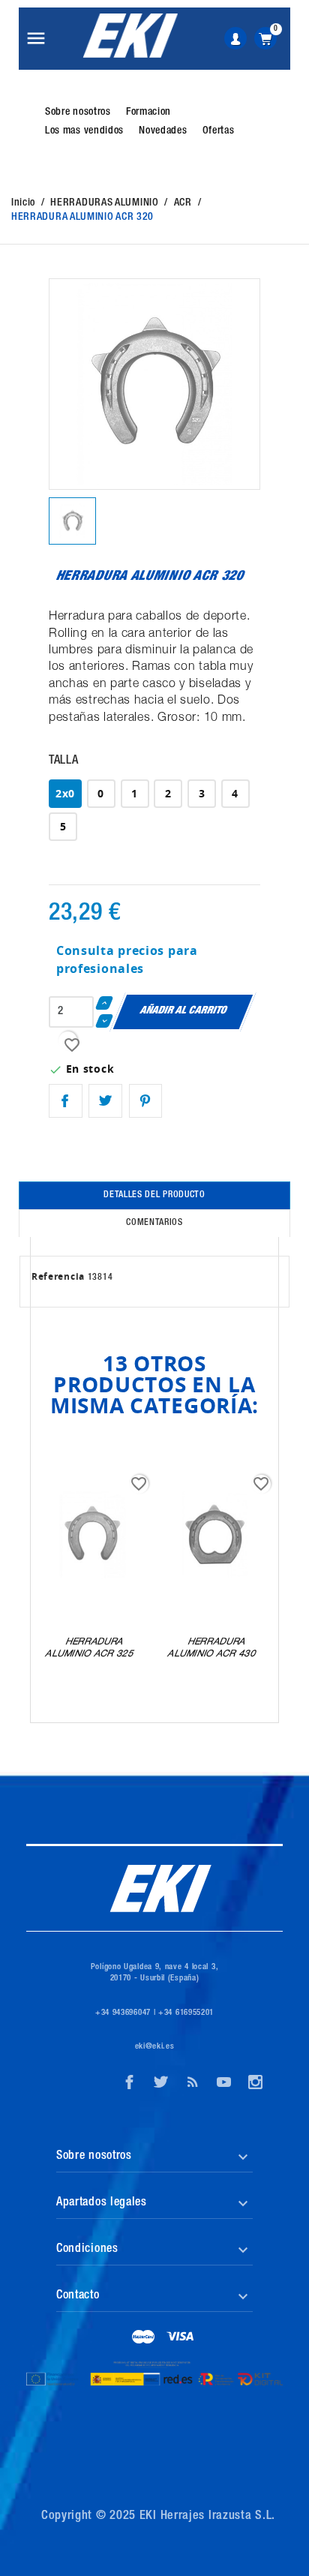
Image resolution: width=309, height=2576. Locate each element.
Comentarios (154, 1223)
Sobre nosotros (78, 113)
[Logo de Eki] (130, 36)
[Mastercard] (144, 2338)
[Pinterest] (146, 1101)
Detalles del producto (154, 1195)
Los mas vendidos (84, 131)
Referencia (58, 1276)
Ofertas (219, 131)
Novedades (163, 131)
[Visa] (180, 2338)
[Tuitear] (105, 1101)
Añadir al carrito (183, 1011)
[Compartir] (66, 1101)
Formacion (148, 113)
